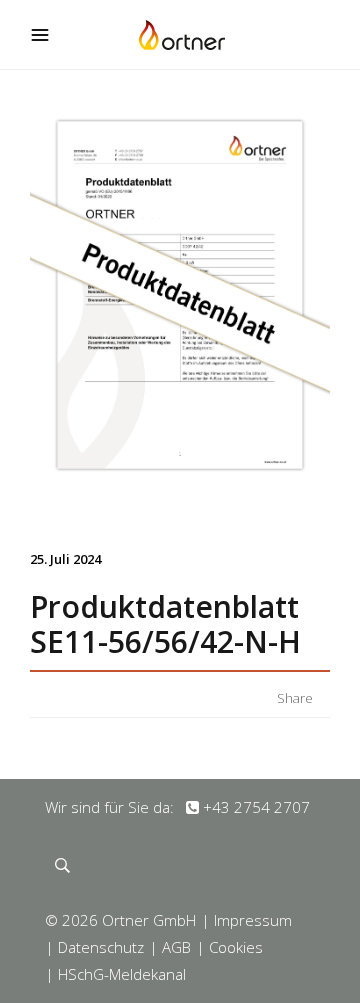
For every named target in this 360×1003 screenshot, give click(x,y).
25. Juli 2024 (65, 559)
